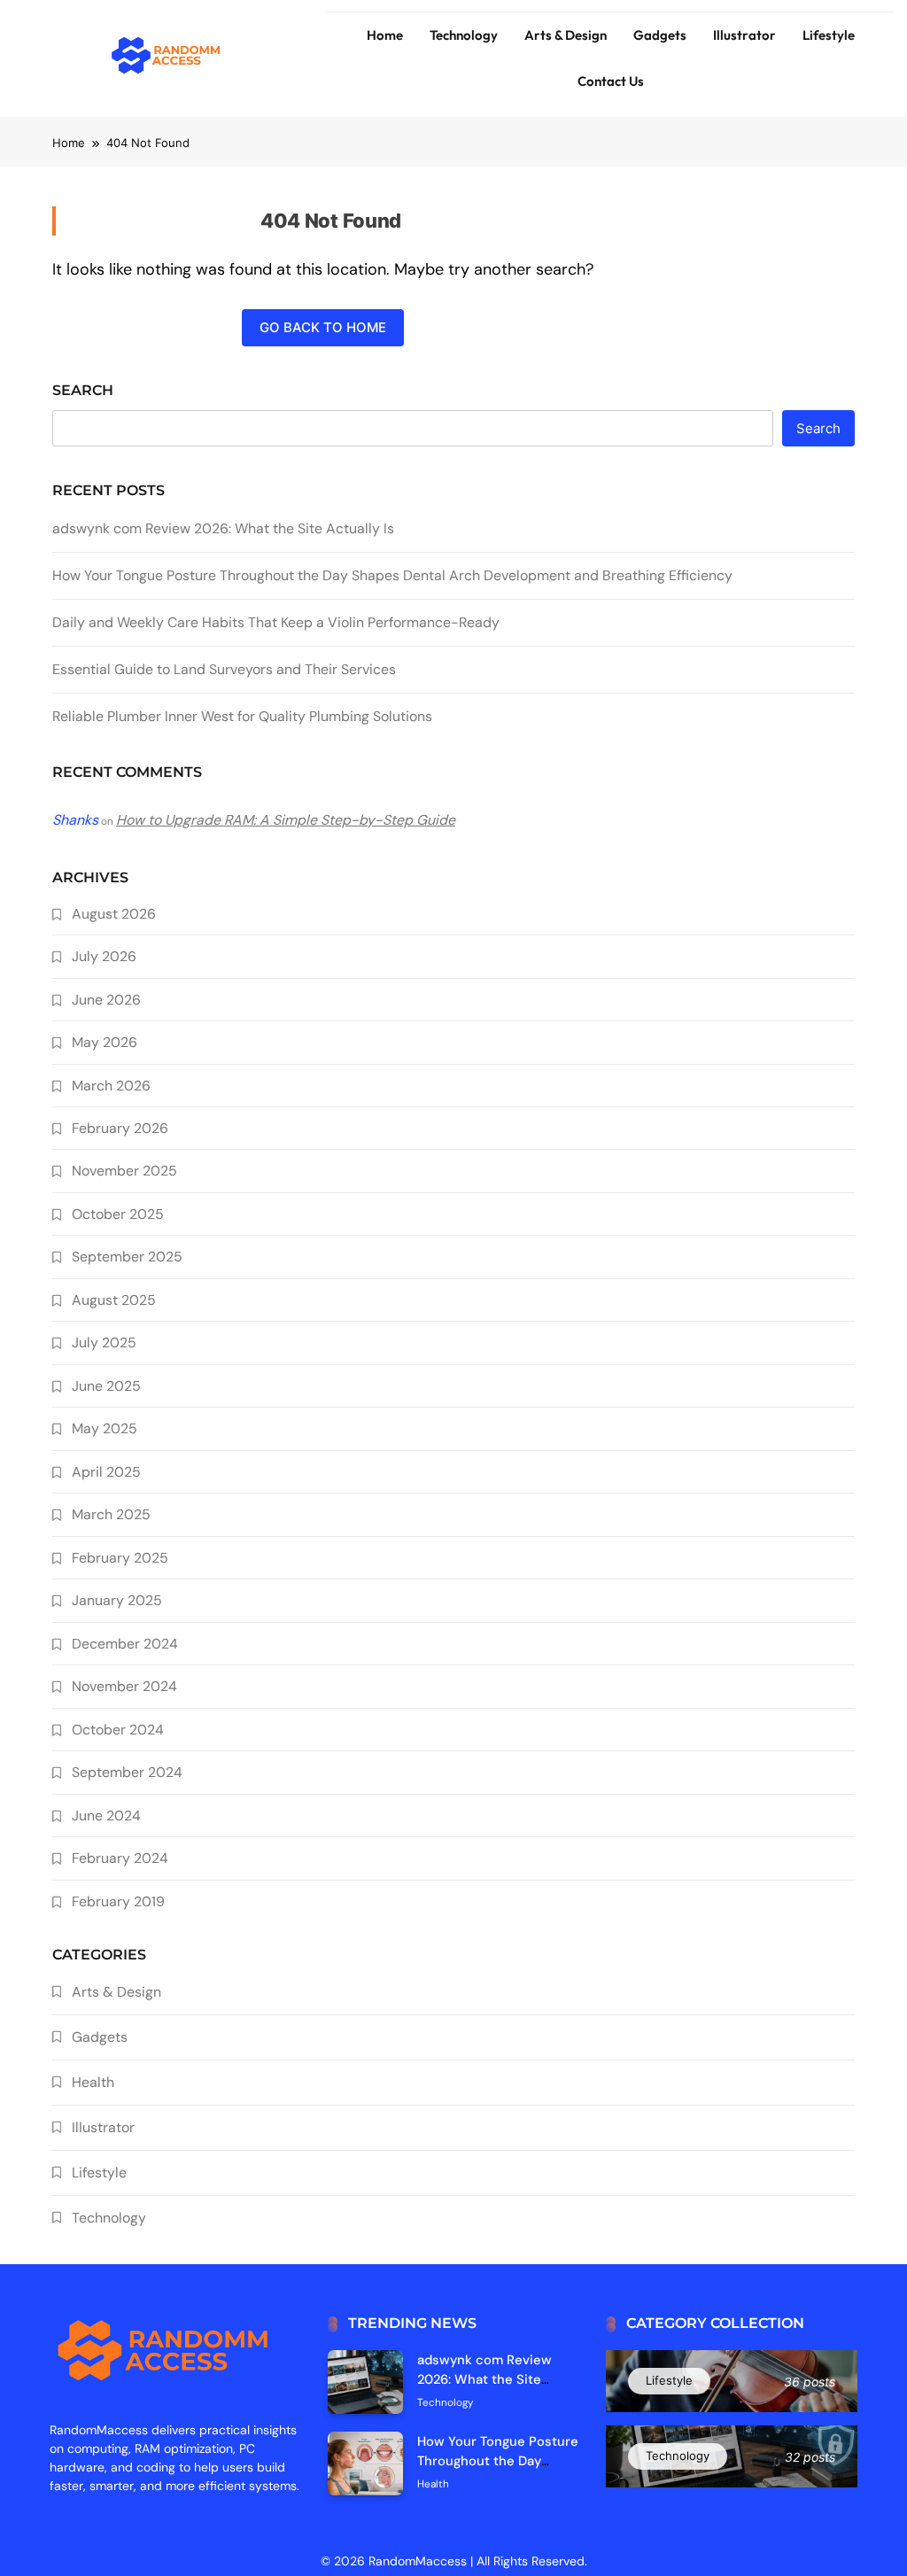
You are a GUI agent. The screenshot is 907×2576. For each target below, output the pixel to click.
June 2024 (106, 1816)
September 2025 (127, 1257)
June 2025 (106, 1386)
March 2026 (111, 1086)
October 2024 (118, 1730)
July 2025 (104, 1342)
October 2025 (118, 1214)
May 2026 (105, 1042)
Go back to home (323, 327)
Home (385, 35)
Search (83, 390)
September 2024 (127, 1772)
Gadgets (660, 35)
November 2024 (124, 1686)
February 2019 (118, 1901)
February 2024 (120, 1858)
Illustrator (744, 35)
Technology (464, 35)
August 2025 (114, 1300)
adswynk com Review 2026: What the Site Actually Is (223, 528)
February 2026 (120, 1128)
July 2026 (104, 956)
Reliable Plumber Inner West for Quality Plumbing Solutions (242, 716)
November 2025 (124, 1171)
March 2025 (111, 1514)
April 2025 (106, 1472)
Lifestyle (829, 35)
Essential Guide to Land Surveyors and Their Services (224, 669)
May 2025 (105, 1428)
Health (93, 2082)
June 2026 (106, 1000)
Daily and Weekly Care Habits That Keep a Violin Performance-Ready (276, 622)
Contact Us (611, 81)
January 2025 (117, 1600)
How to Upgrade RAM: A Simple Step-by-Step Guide (286, 820)
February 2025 (120, 1558)
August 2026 (114, 914)
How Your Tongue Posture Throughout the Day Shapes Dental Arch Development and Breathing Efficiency (392, 575)
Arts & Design (566, 35)
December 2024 (125, 1644)
